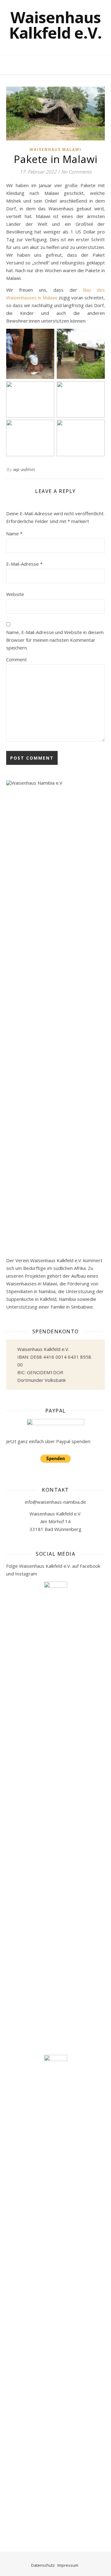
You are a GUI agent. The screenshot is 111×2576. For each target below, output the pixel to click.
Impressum (68, 2565)
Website (15, 594)
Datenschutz (43, 2565)
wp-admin (24, 469)
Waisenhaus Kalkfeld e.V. (55, 25)
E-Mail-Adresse (24, 564)
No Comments (76, 172)
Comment (16, 659)
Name (14, 534)
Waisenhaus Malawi (55, 150)
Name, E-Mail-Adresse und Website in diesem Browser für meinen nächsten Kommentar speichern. (55, 640)
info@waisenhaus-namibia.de (55, 1502)
